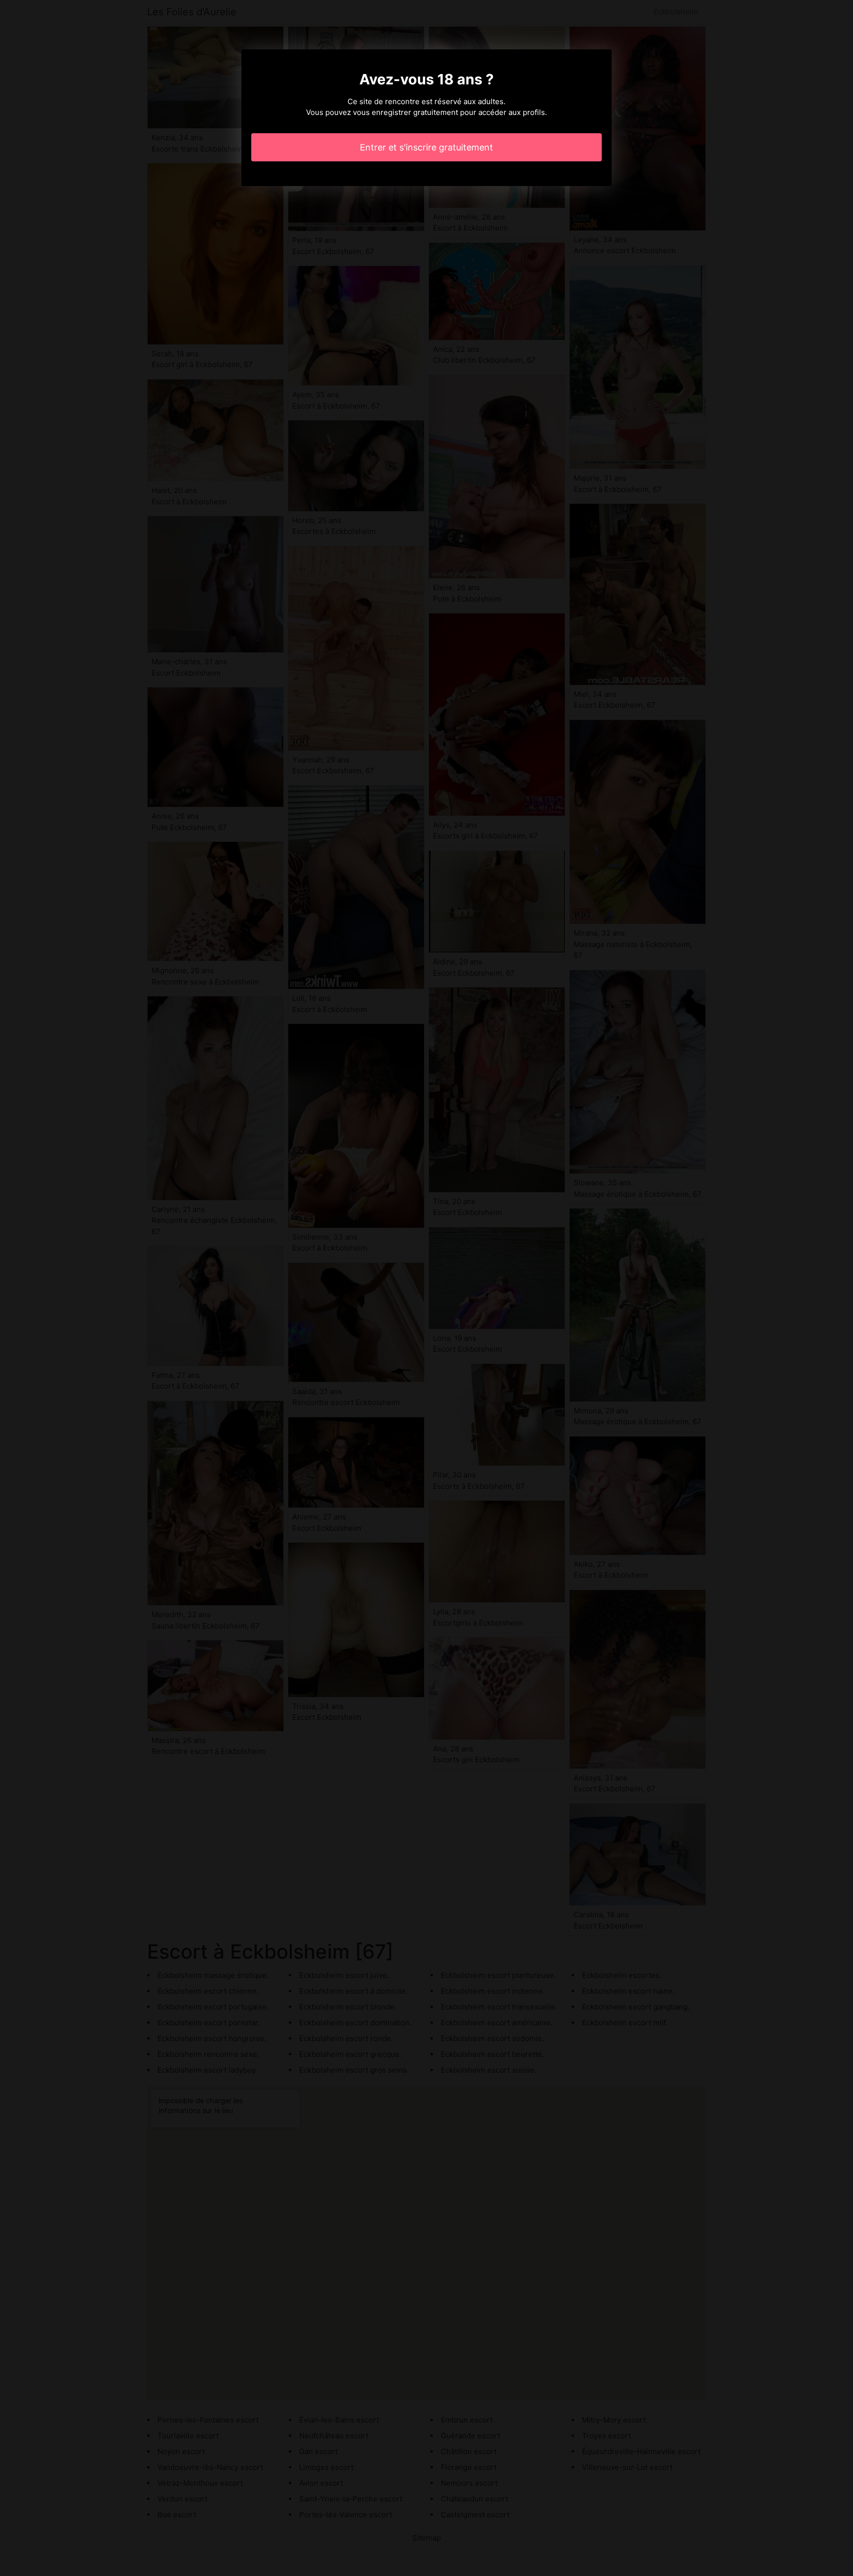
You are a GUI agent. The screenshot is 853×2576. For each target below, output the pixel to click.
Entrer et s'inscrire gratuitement (426, 147)
